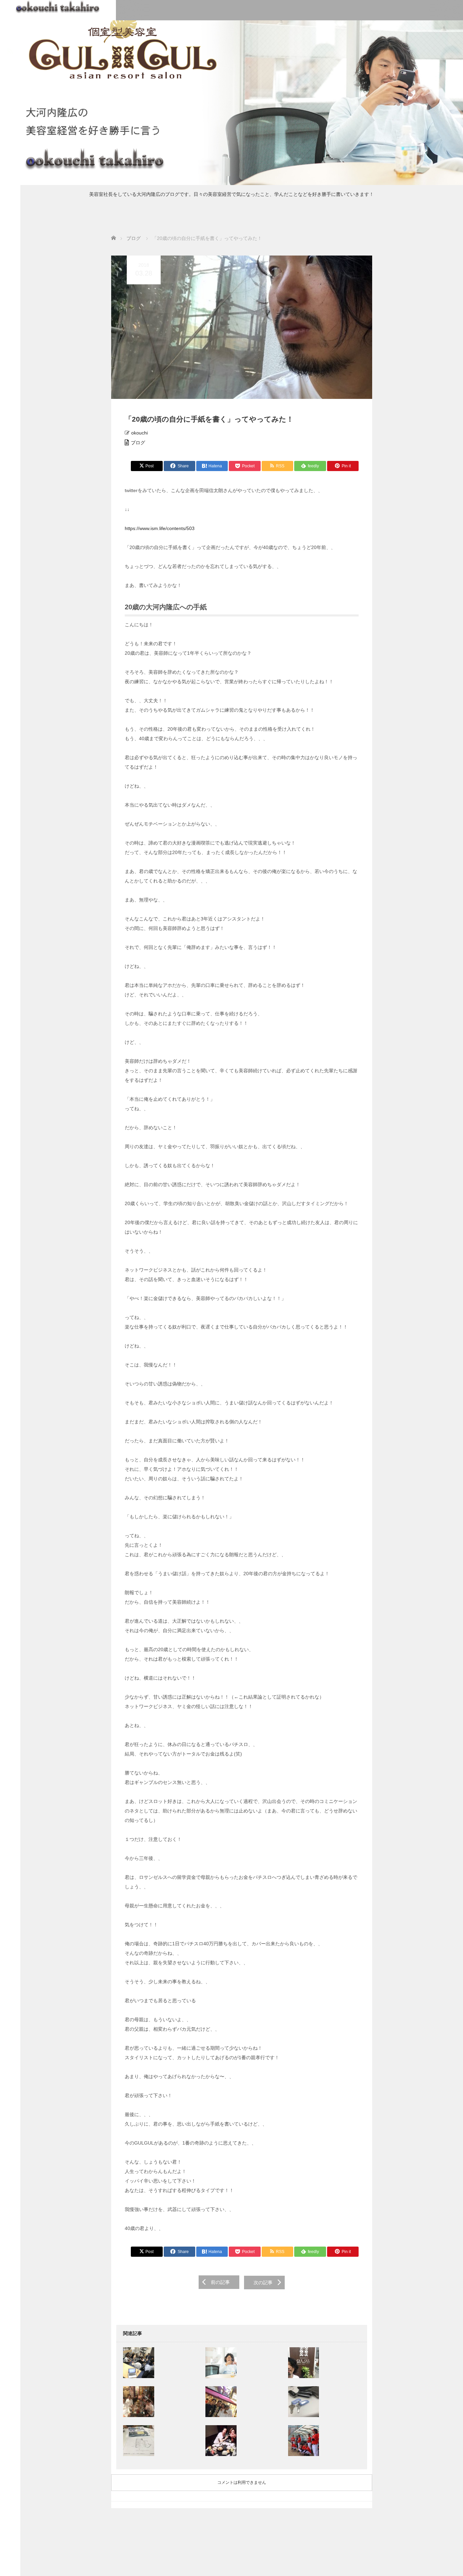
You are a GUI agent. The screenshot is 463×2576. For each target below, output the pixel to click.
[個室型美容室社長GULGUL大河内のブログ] (58, 6)
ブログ (138, 443)
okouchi (139, 433)
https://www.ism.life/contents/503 (160, 528)
